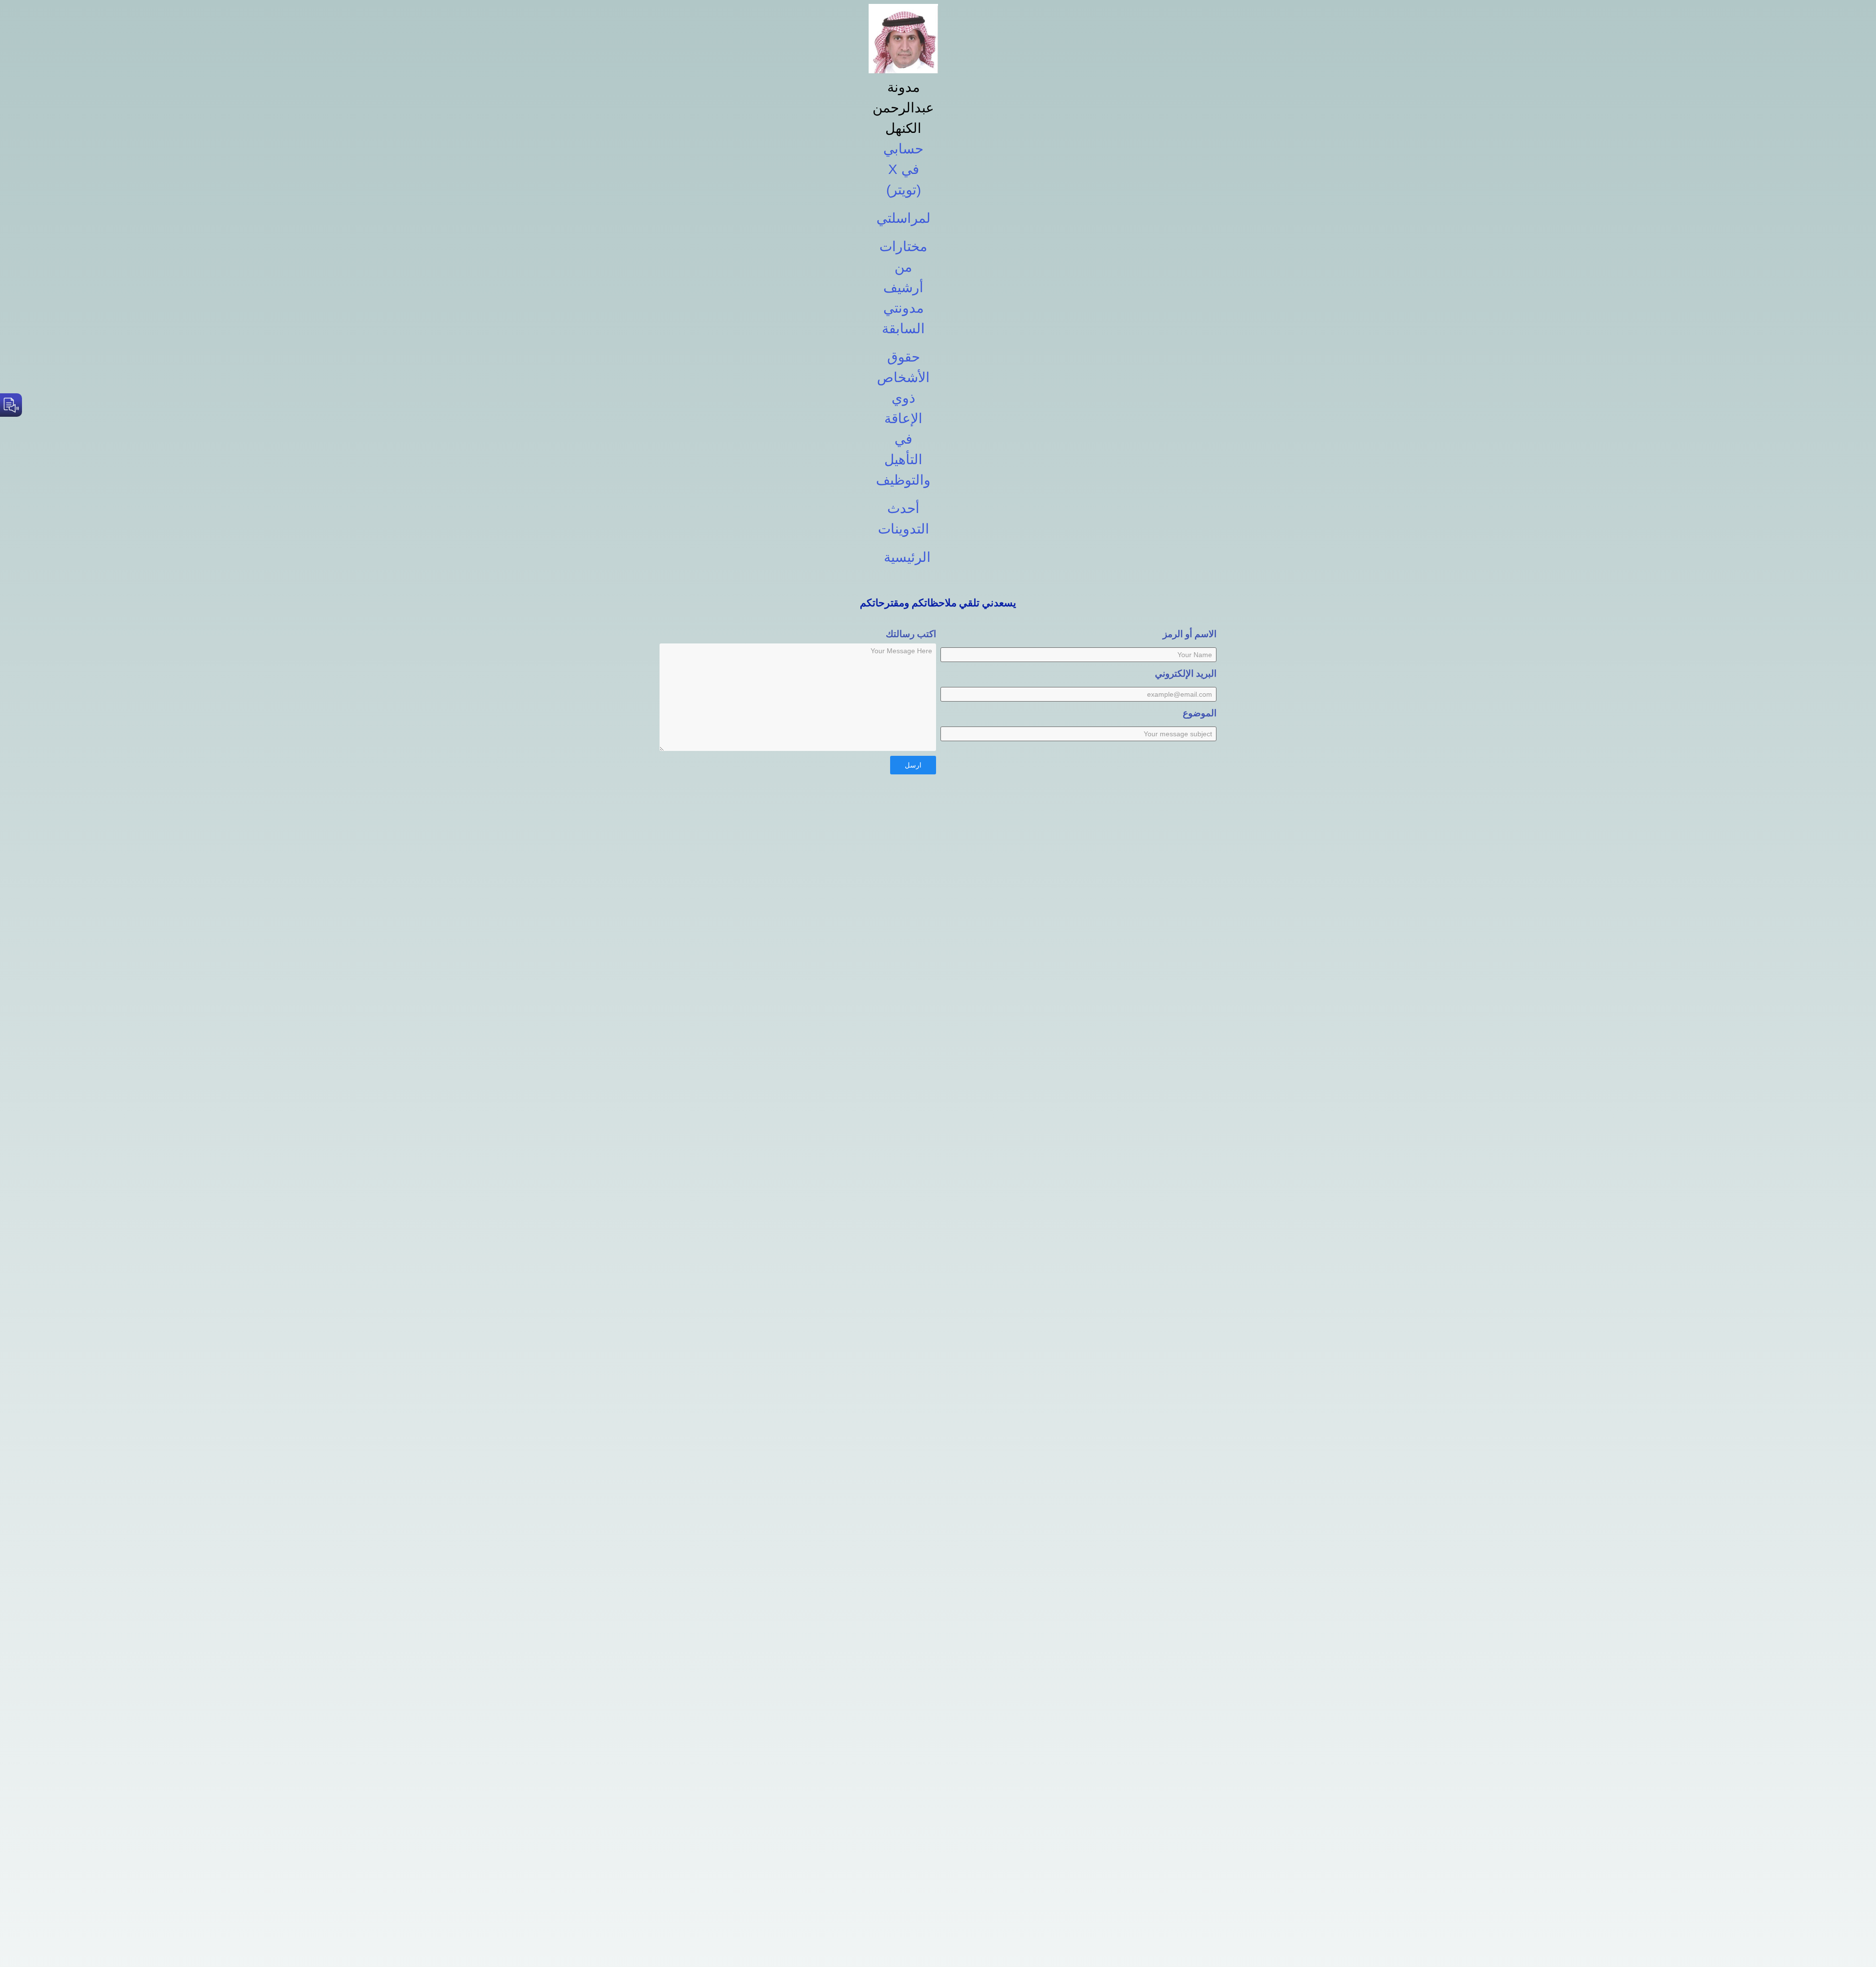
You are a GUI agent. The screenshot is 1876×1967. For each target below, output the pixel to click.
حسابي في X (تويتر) (903, 169)
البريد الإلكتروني (1186, 673)
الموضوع (1200, 713)
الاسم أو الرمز (1190, 634)
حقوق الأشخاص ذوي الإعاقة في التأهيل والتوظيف (903, 418)
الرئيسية (907, 557)
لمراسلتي (904, 218)
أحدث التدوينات (904, 519)
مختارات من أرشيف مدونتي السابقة (903, 288)
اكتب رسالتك (911, 634)
